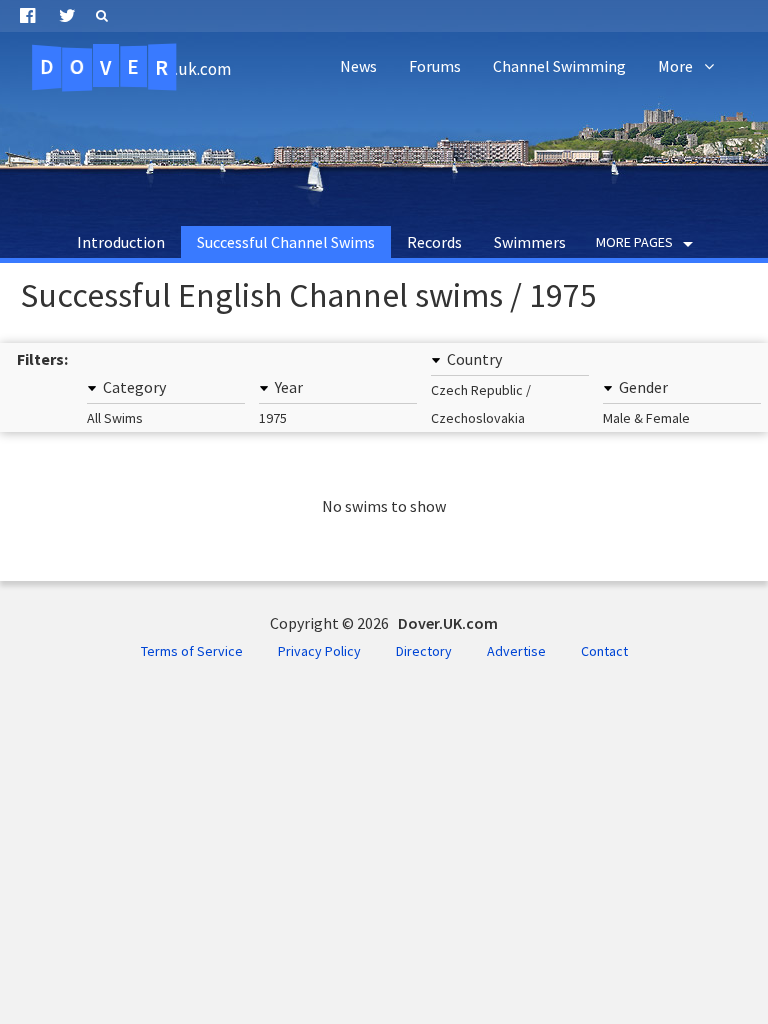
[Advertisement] (384, 150)
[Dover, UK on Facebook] (27, 16)
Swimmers (530, 242)
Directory (424, 651)
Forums (435, 66)
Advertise (516, 651)
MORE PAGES (634, 242)
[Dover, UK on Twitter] (67, 16)
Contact (604, 651)
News (358, 66)
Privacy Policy (319, 651)
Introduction (121, 242)
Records (434, 242)
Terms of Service (192, 651)
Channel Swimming (559, 66)
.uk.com (135, 67)
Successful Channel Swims (286, 242)
